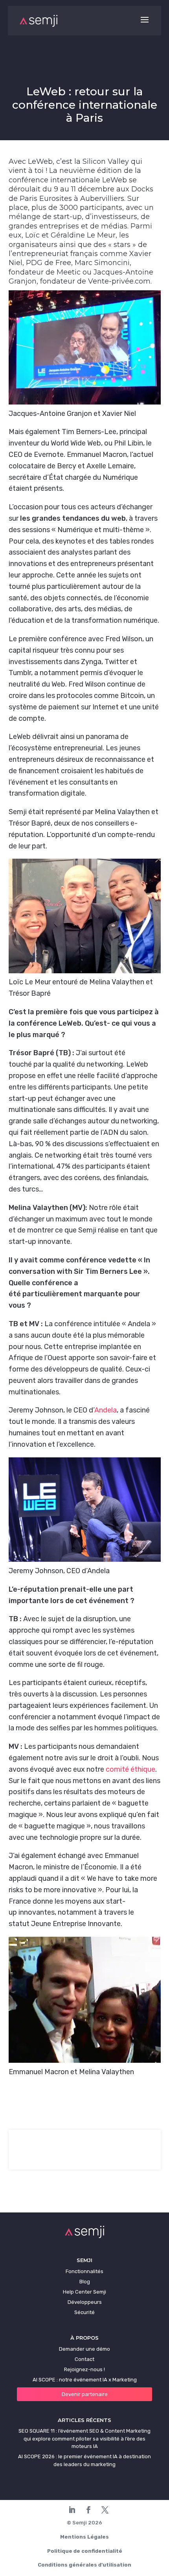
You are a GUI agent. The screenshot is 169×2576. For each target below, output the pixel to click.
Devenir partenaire (85, 2394)
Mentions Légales (84, 2537)
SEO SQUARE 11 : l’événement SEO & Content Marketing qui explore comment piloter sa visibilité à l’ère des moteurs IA (84, 2439)
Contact (84, 2359)
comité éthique (130, 1769)
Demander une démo (84, 2349)
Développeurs (85, 2302)
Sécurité (84, 2312)
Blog (85, 2282)
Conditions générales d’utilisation (84, 2565)
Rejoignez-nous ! (84, 2369)
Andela (106, 1410)
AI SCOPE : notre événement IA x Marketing (85, 2380)
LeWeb (40, 161)
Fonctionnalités (84, 2271)
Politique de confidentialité (85, 2551)
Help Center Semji (84, 2292)
